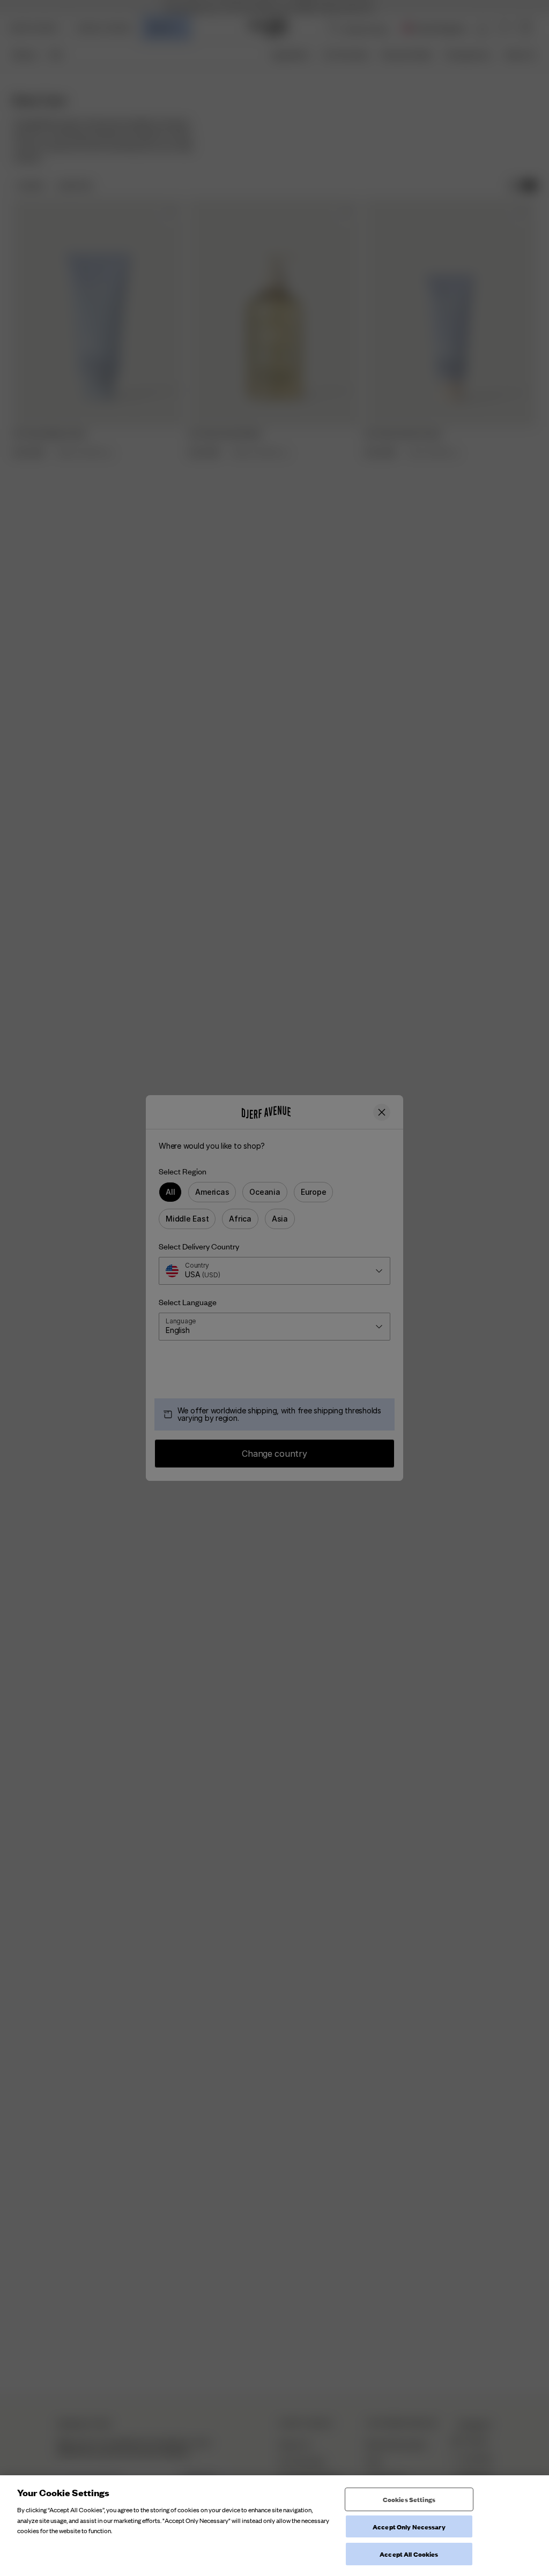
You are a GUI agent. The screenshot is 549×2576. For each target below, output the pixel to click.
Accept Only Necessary (409, 2526)
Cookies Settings (409, 2499)
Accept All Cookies (409, 2554)
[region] (274, 2526)
